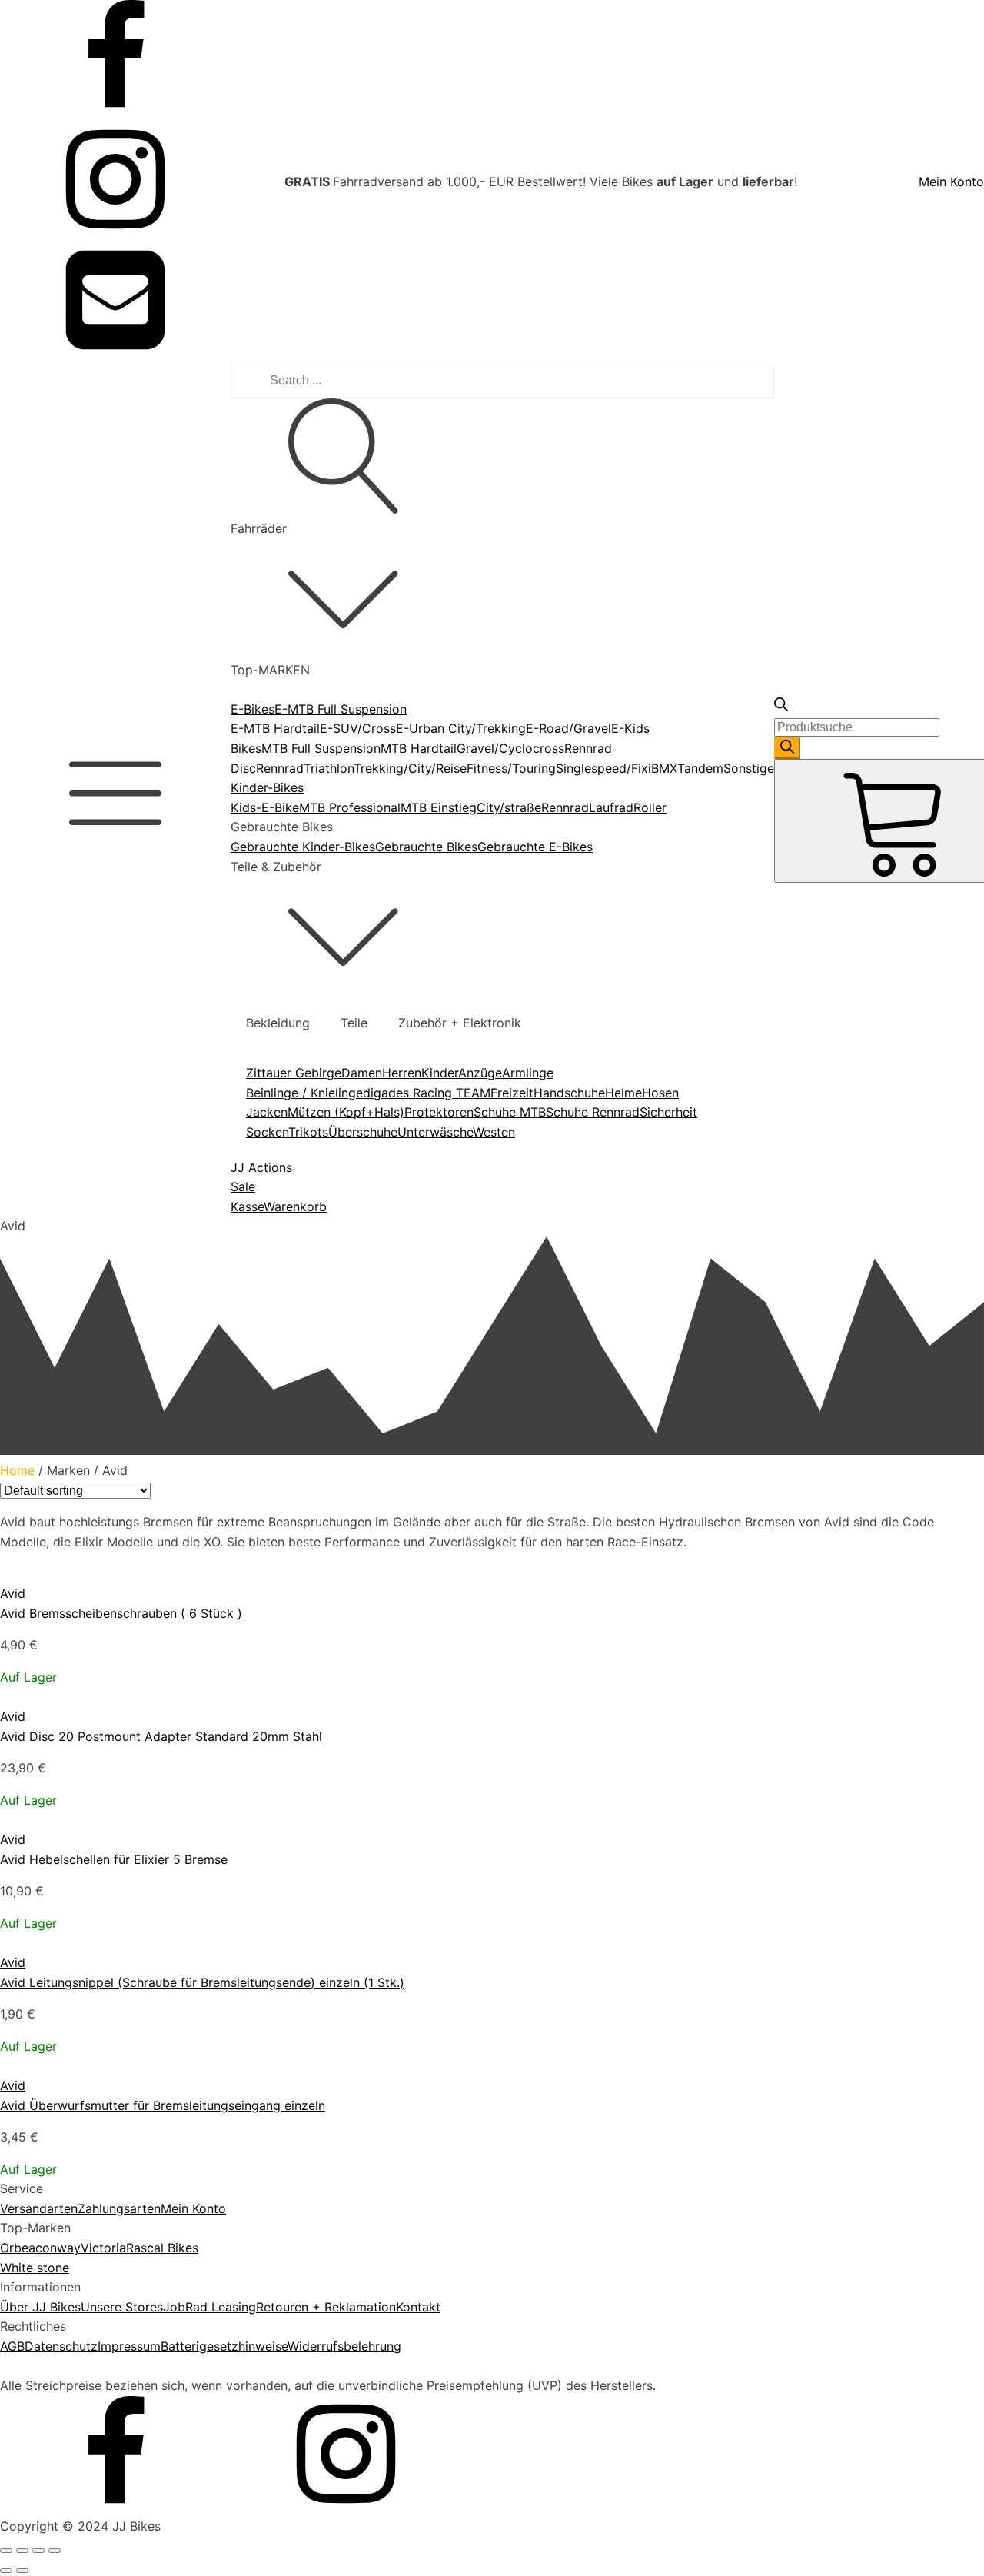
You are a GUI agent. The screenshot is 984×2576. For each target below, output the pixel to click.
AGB (12, 2346)
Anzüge (480, 1073)
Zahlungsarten (119, 2208)
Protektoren (439, 1112)
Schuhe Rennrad (593, 1112)
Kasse (247, 1206)
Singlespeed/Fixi (603, 768)
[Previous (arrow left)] (6, 2571)
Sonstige (749, 768)
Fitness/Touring (511, 768)
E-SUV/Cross (358, 728)
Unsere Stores (122, 2307)
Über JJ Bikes (40, 2307)
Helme (623, 1093)
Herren (402, 1073)
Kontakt (418, 2307)
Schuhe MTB (510, 1112)
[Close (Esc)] (6, 2551)
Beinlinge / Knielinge (304, 1093)
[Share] (22, 2551)
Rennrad (280, 768)
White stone (35, 2268)
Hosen (660, 1093)
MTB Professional (350, 807)
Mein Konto (951, 181)
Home (17, 1470)
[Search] (787, 748)
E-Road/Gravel (568, 728)
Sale (243, 1186)
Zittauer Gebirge (294, 1073)
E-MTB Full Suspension (341, 709)
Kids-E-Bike (265, 807)
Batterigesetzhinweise (224, 2346)
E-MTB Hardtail (275, 728)
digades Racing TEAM (427, 1093)
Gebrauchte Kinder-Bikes (303, 847)
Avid (13, 1593)
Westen (494, 1132)
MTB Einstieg (439, 807)
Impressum (129, 2346)
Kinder (440, 1073)
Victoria (103, 2248)
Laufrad (611, 807)
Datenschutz (61, 2346)
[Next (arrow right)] (22, 2571)
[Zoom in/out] (55, 2551)
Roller (650, 807)
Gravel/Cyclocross (510, 748)
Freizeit (512, 1093)
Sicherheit (668, 1112)
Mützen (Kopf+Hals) (346, 1112)
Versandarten (39, 2208)
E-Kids (630, 728)
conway (58, 2248)
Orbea (18, 2248)
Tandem (700, 768)
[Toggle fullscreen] (38, 2551)
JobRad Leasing (209, 2307)
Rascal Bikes (162, 2248)
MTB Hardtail (419, 748)
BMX (664, 768)
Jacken (267, 1112)
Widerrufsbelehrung (344, 2346)
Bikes (246, 748)
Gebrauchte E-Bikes (535, 847)
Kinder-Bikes (267, 787)
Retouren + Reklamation (326, 2307)
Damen (362, 1073)
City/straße (509, 807)
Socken (267, 1132)
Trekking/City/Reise (410, 768)
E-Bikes (253, 709)
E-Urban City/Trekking (461, 728)
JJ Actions (261, 1167)
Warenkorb (295, 1206)
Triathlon (329, 768)
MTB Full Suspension (321, 748)
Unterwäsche (435, 1132)
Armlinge (528, 1073)
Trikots (308, 1132)
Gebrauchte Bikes (426, 847)
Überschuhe (363, 1132)
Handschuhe (569, 1093)
